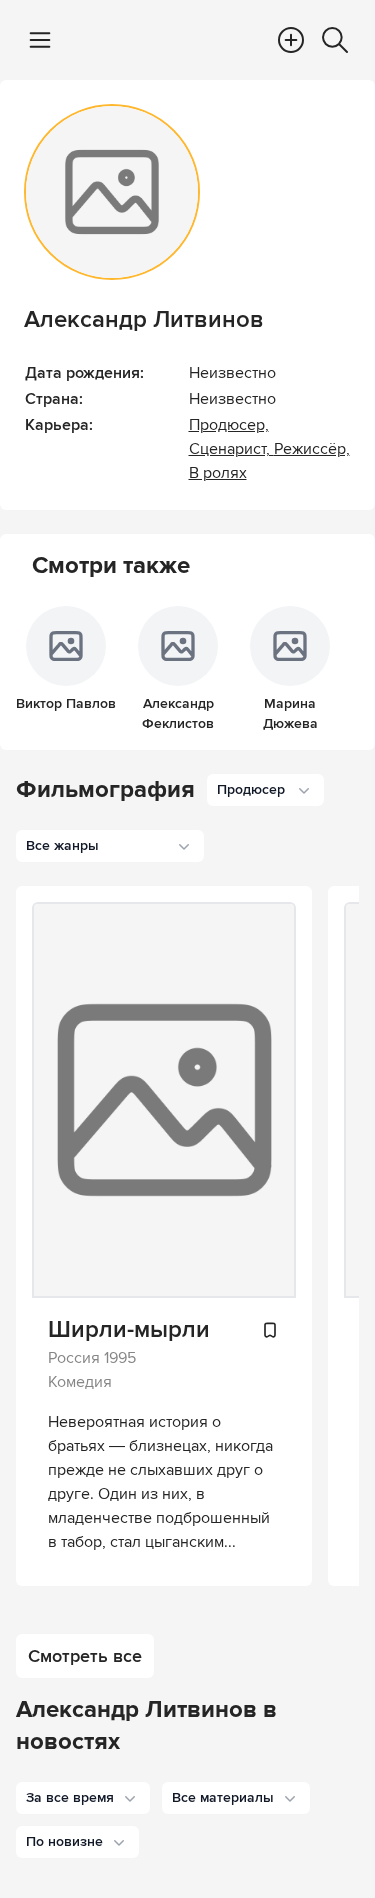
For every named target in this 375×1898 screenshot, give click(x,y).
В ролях (218, 473)
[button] (83, 1798)
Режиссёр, (312, 449)
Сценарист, (231, 449)
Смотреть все (85, 1656)
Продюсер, (229, 425)
